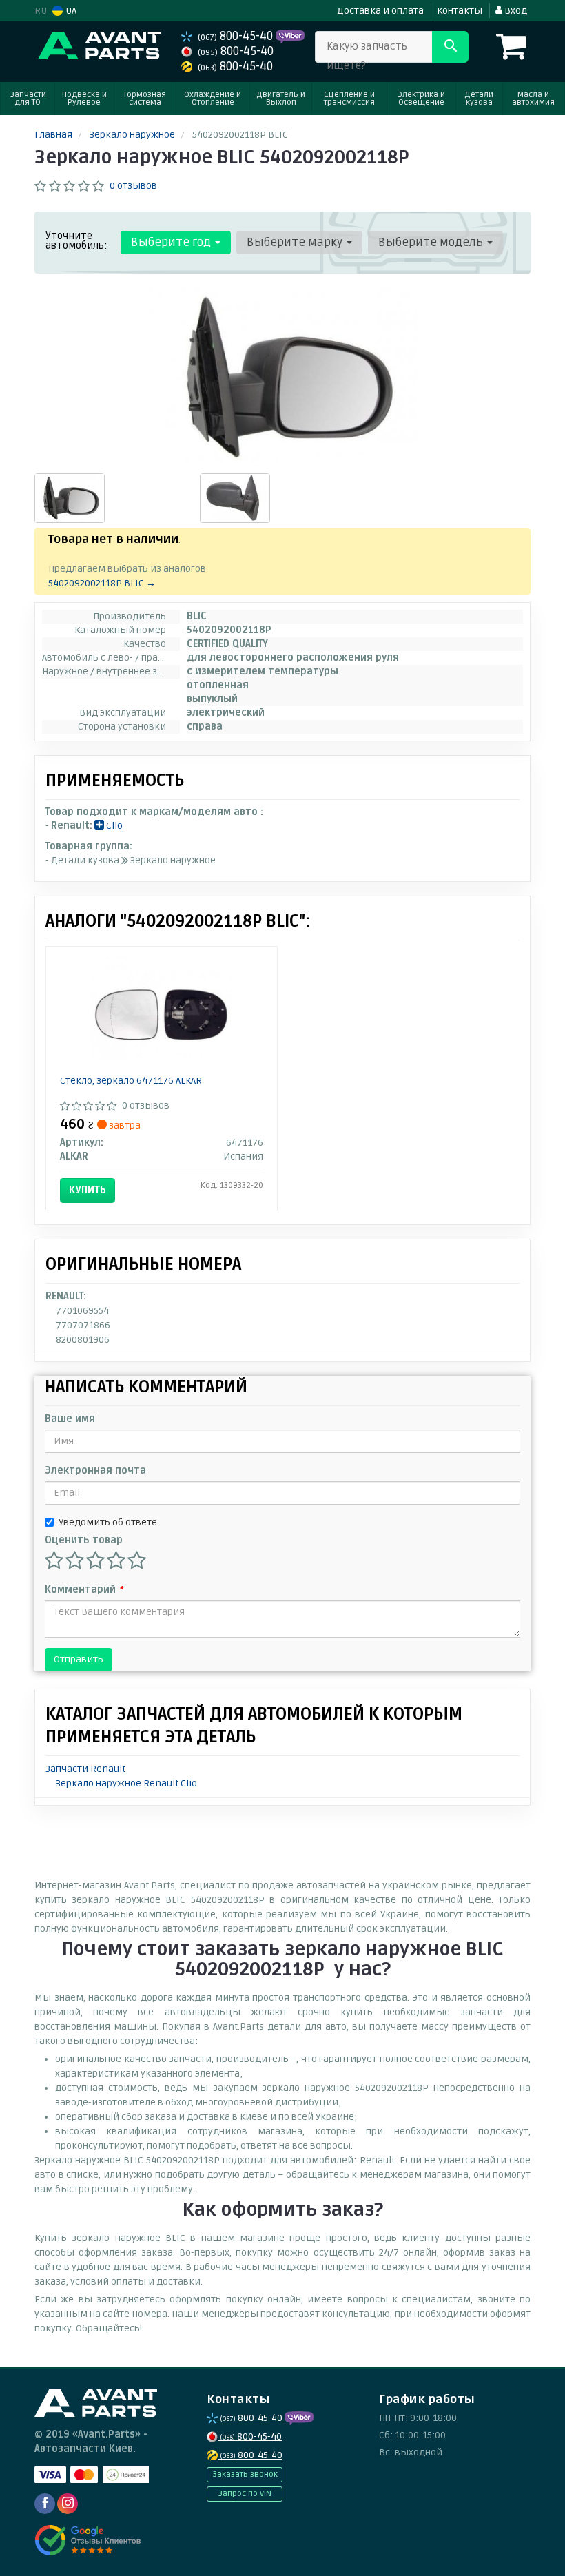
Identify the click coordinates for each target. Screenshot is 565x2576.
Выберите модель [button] (432, 242)
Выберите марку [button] (296, 242)
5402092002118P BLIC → (102, 583)
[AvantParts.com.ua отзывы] (88, 2540)
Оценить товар (84, 1540)
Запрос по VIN (245, 2494)
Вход (515, 11)
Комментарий (84, 1590)
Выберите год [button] (172, 242)
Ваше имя (70, 1419)
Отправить (79, 1659)
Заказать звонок (245, 2474)
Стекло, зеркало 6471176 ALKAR (131, 1081)
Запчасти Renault (85, 1769)
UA (70, 11)
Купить (88, 1190)
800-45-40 (237, 36)
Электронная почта (95, 1471)
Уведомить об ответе (108, 1522)
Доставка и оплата (380, 11)
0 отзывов (133, 186)
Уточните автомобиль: (76, 240)
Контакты (460, 11)
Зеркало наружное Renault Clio (126, 1783)
